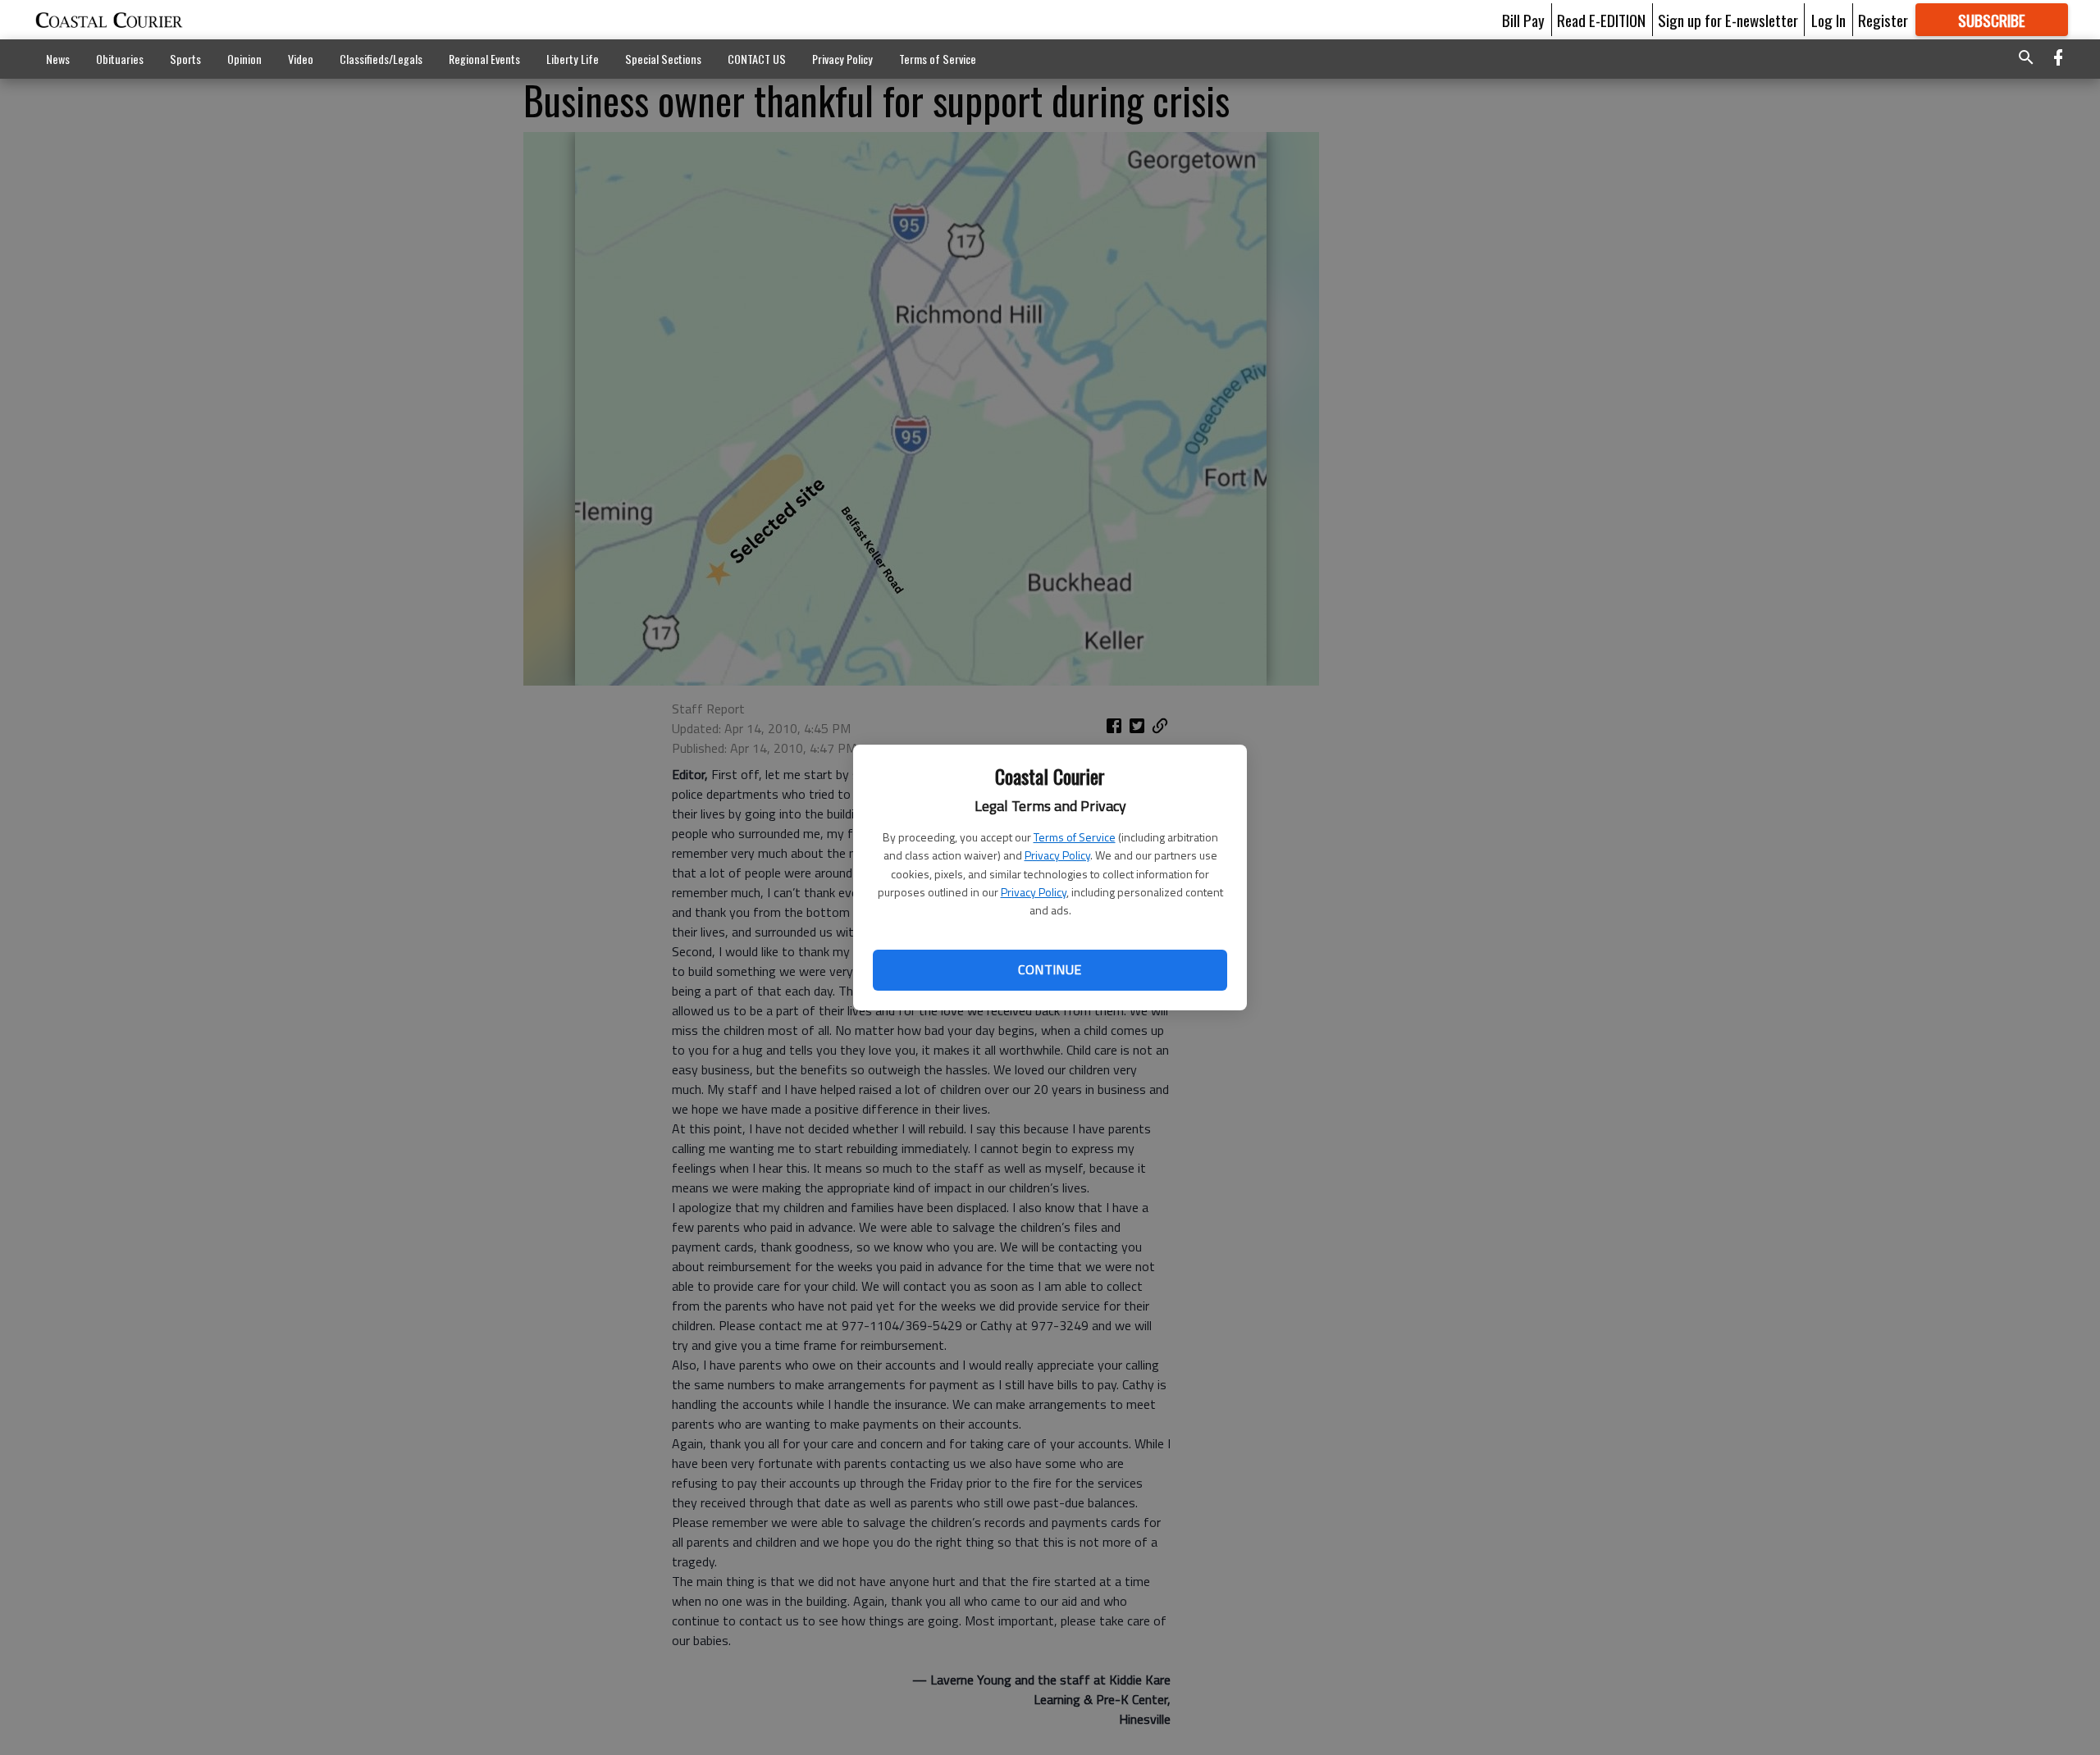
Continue (1050, 969)
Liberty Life (573, 59)
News (58, 59)
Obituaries (120, 59)
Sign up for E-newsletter (1728, 20)
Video (301, 59)
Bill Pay (1523, 20)
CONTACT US (757, 59)
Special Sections (663, 59)
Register (1883, 20)
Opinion (244, 59)
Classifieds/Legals (381, 59)
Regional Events (484, 59)
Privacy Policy (1057, 855)
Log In (1828, 20)
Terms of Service (1075, 837)
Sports (185, 59)
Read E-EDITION (1601, 20)
